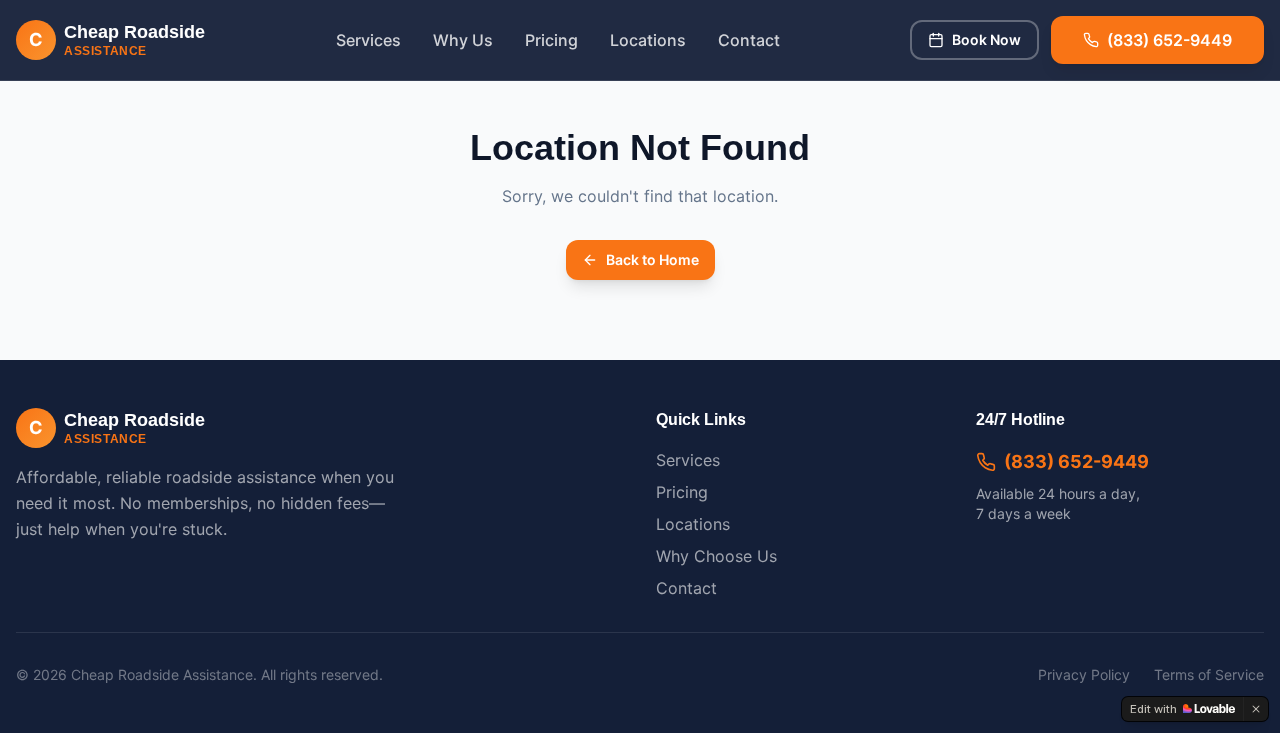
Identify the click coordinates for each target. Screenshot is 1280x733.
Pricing (551, 40)
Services (368, 40)
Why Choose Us (716, 556)
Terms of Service (1209, 674)
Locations (648, 40)
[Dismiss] (1256, 709)
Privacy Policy (1084, 674)
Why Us (463, 40)
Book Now (986, 39)
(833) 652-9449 (1076, 461)
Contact (749, 40)
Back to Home (652, 259)
